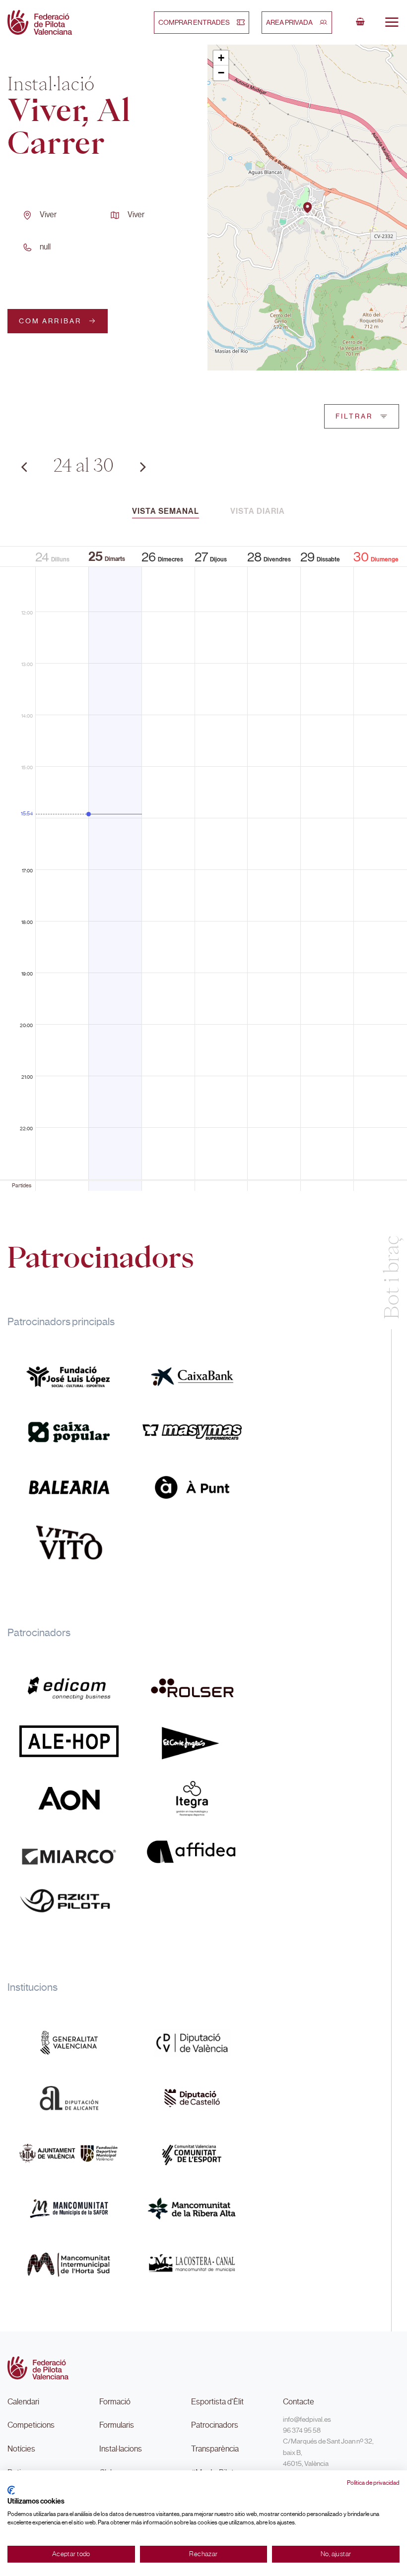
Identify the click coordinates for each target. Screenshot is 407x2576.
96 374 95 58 (302, 2430)
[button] (307, 208)
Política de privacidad (373, 2483)
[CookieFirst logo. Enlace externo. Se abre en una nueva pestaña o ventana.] (11, 2490)
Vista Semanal (166, 511)
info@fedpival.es (307, 2419)
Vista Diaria (258, 511)
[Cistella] (360, 22)
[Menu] (392, 22)
